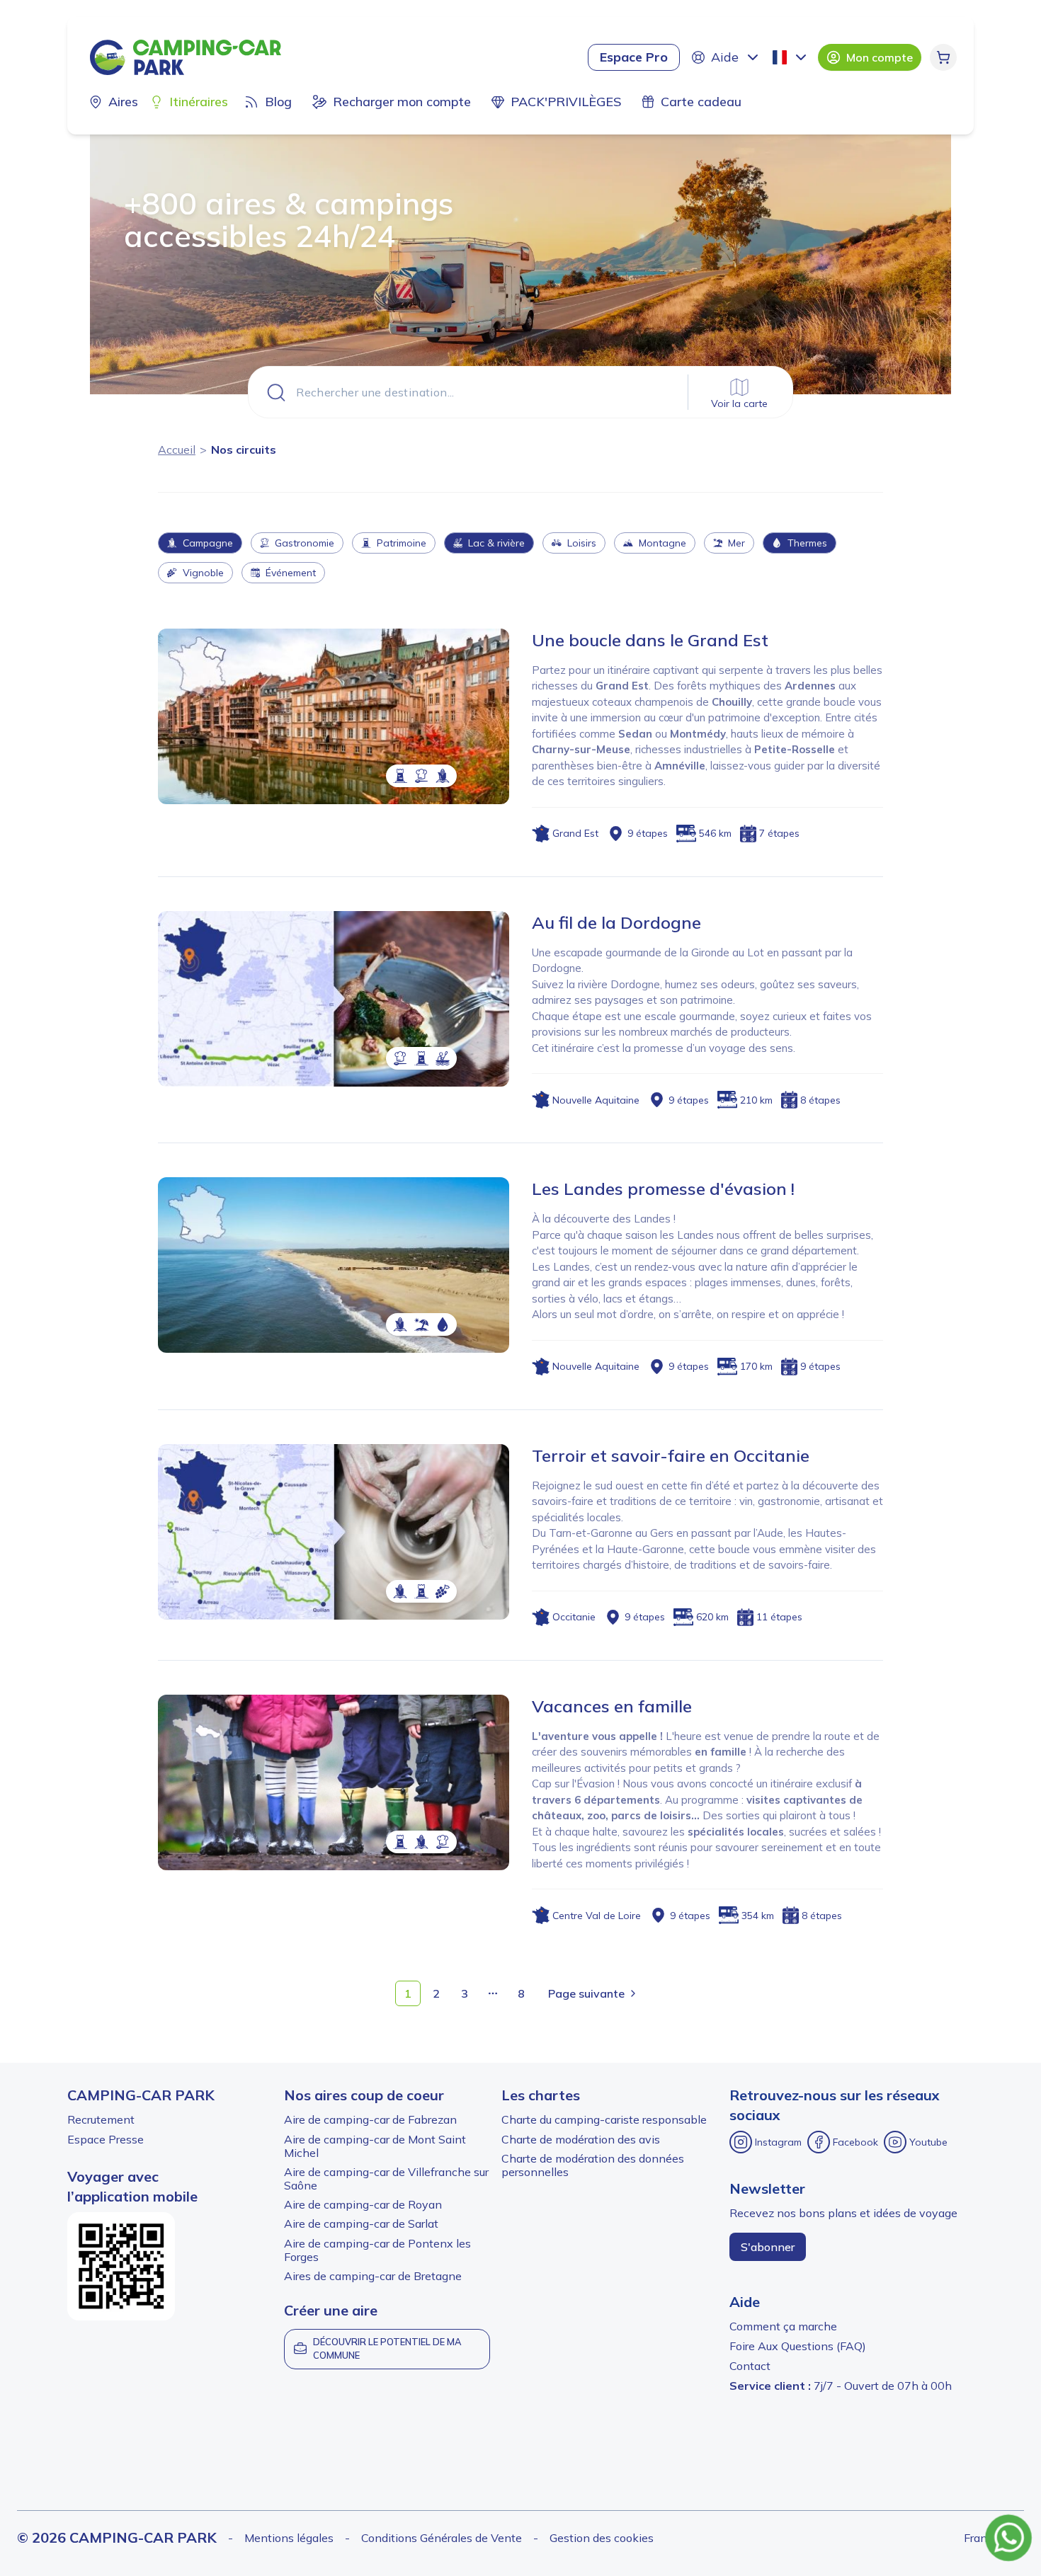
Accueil (177, 450)
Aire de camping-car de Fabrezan (370, 2119)
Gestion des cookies (602, 2538)
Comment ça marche (783, 2326)
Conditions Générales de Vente (442, 2538)
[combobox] (791, 57)
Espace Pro (634, 57)
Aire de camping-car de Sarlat (361, 2223)
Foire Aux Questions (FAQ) (798, 2346)
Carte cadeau (701, 102)
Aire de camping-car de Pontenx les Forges (377, 2250)
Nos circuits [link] (244, 450)
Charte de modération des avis (581, 2139)
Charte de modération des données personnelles (593, 2165)
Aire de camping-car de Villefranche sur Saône (386, 2179)
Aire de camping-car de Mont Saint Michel (375, 2146)
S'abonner (768, 2247)
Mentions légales (289, 2538)
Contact (750, 2366)
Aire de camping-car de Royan (363, 2204)
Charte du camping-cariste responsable (604, 2119)
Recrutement (101, 2119)
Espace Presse (106, 2139)
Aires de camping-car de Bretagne (373, 2276)
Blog (278, 102)
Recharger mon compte (402, 102)
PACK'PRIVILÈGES (566, 102)
